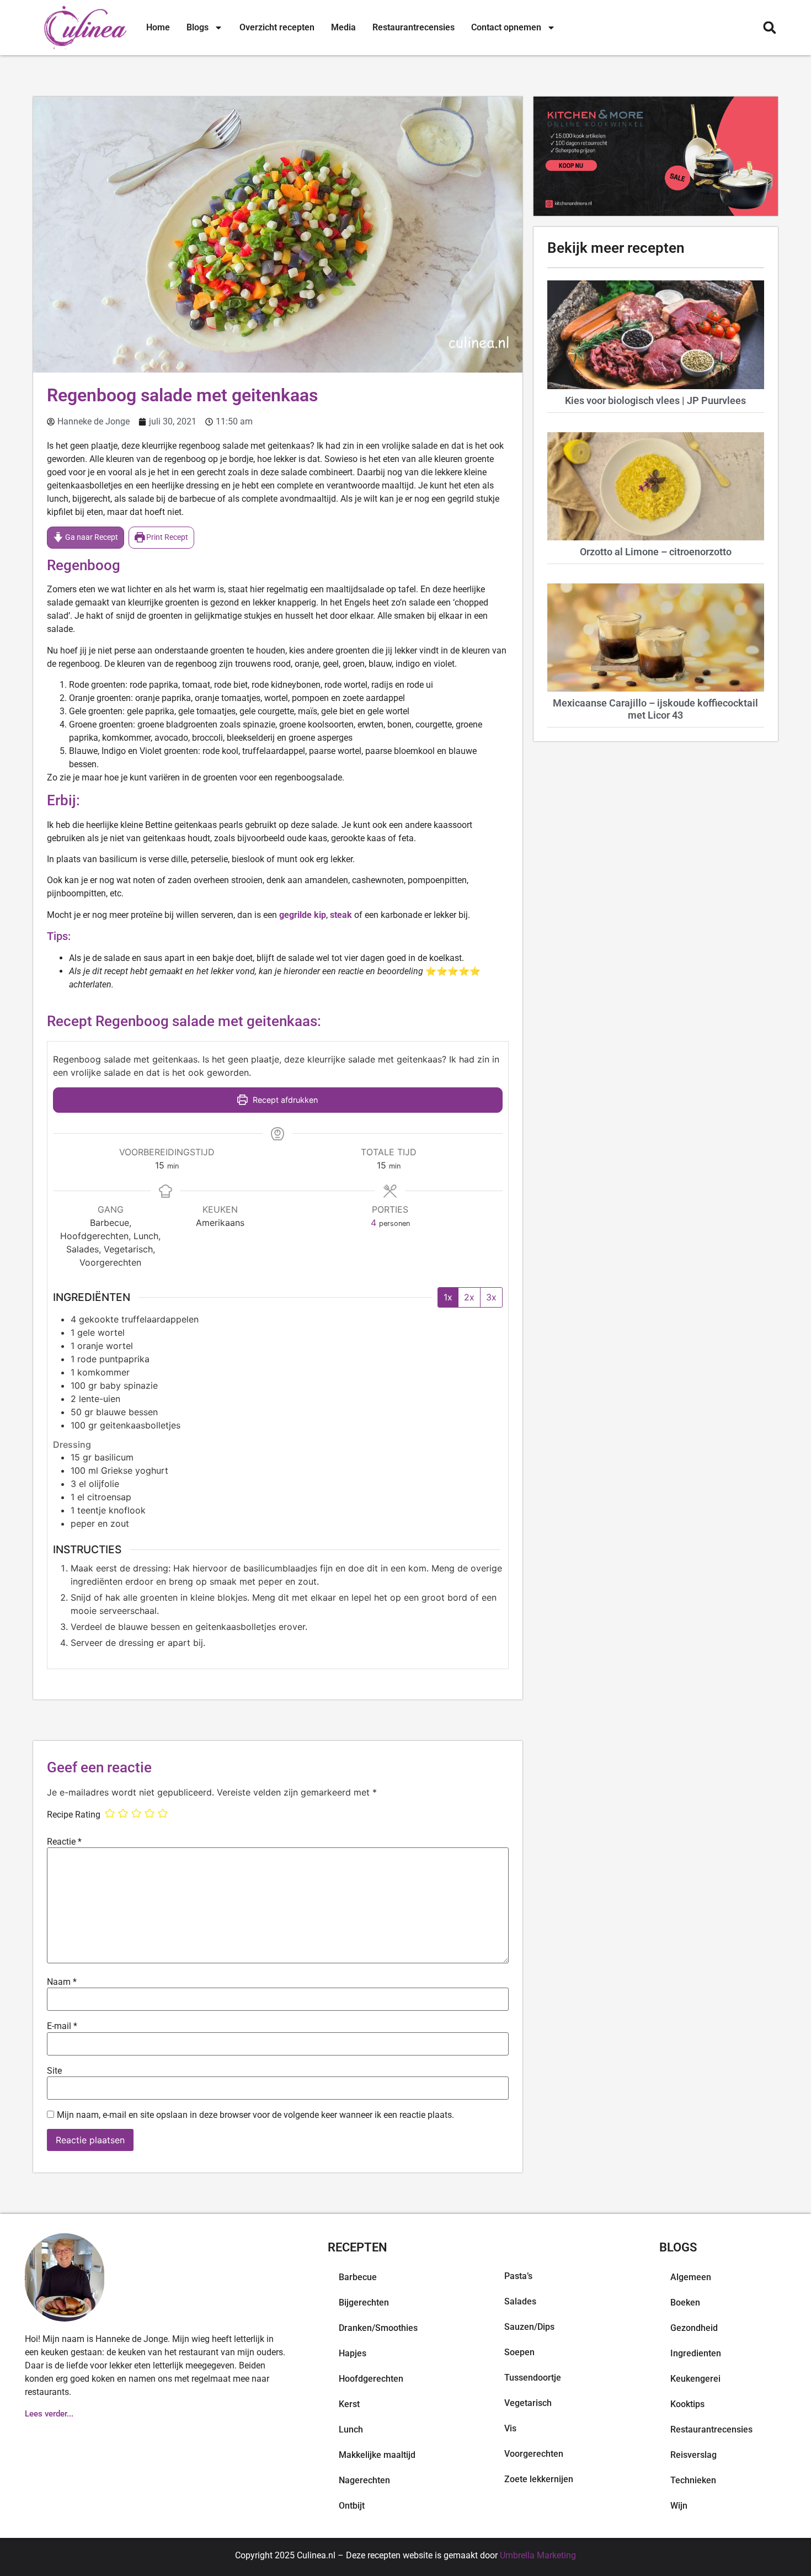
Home (158, 27)
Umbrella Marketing (538, 2555)
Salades (520, 2301)
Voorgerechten (534, 2454)
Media (343, 27)
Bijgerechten (364, 2303)
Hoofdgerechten (371, 2379)
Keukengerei (695, 2379)
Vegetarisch (528, 2403)
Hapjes (353, 2353)
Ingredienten (696, 2353)
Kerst (349, 2404)
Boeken (685, 2303)
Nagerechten (364, 2480)
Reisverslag (693, 2455)
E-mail (62, 2026)
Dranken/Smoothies (378, 2328)
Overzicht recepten (277, 27)
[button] (769, 28)
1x (448, 1297)
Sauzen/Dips (529, 2327)
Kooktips (687, 2404)
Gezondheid (694, 2328)
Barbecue (358, 2277)
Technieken (693, 2480)
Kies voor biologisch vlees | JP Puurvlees (655, 400)
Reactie (64, 1842)
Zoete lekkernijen (539, 2479)
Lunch (351, 2429)
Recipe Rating (74, 1815)
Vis (510, 2428)
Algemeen (691, 2277)
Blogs (198, 27)
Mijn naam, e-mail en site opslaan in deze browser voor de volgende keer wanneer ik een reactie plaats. (255, 2115)
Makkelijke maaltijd (377, 2455)
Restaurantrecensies (413, 27)
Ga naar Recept (91, 537)
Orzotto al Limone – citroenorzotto (656, 552)
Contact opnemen (506, 27)
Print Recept (166, 537)
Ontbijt (352, 2506)
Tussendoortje (533, 2378)
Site (54, 2071)
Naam (62, 1982)
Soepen (519, 2352)
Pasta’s (518, 2276)
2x (469, 1297)
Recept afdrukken (284, 1100)
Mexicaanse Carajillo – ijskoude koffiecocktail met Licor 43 (655, 709)
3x (491, 1297)
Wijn (679, 2506)
